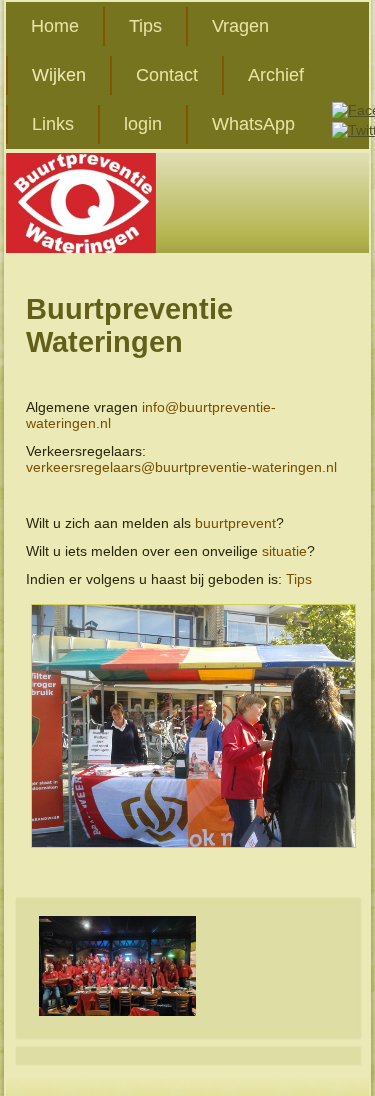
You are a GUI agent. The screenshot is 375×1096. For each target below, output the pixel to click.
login (143, 124)
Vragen (240, 26)
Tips (145, 26)
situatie (284, 551)
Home (55, 26)
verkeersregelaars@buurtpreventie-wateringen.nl (181, 467)
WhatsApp (253, 124)
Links (53, 124)
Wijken (59, 75)
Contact (167, 75)
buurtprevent (235, 523)
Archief (276, 75)
